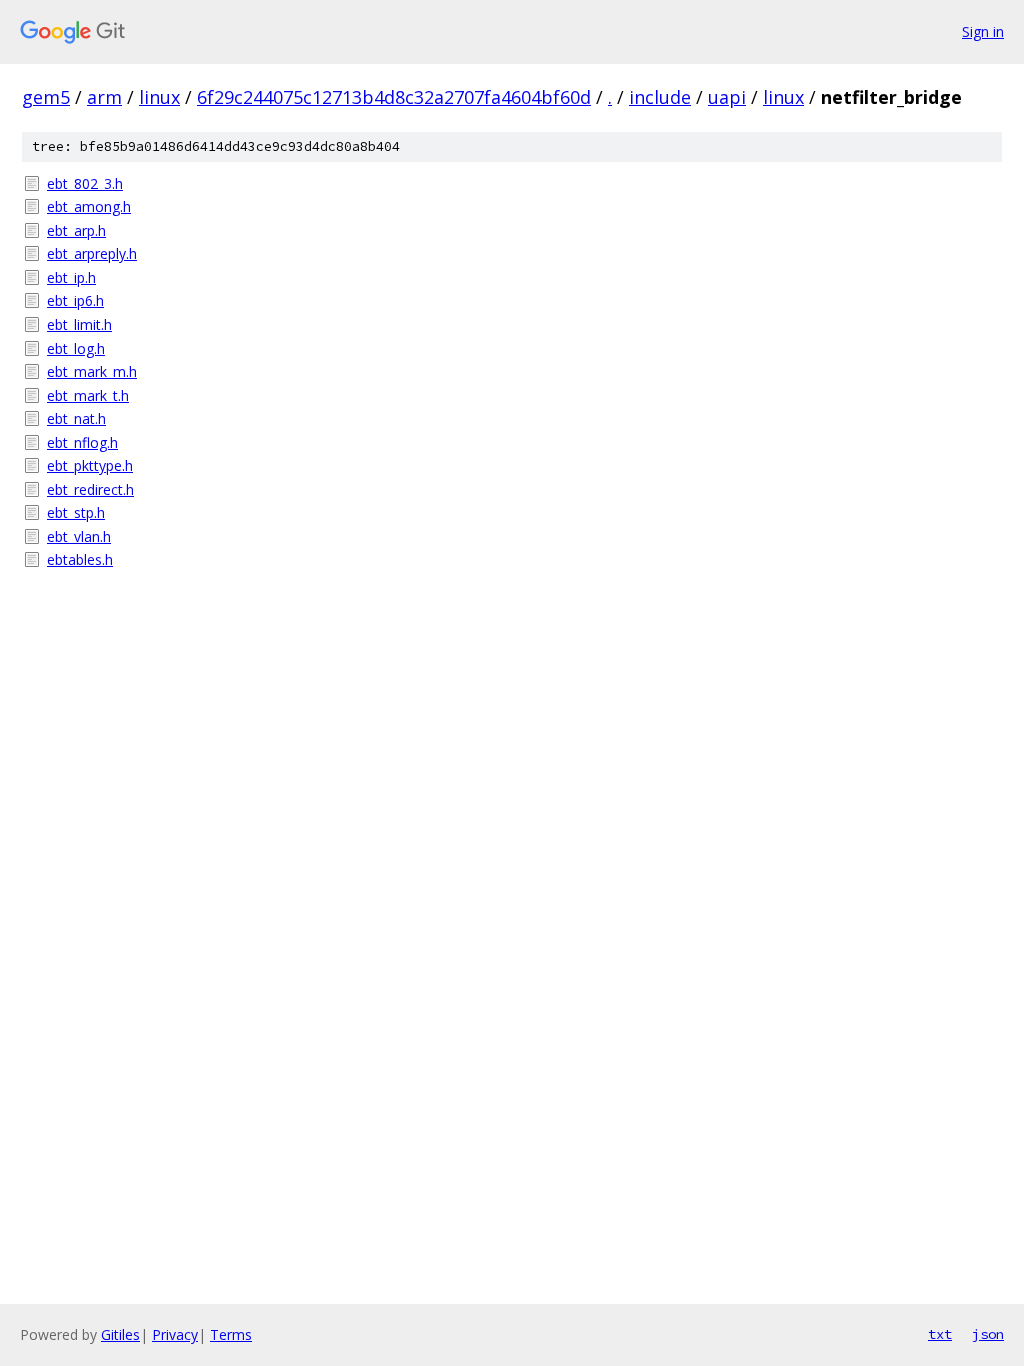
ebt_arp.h (76, 230)
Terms (231, 1334)
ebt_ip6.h (75, 300)
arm (104, 97)
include (660, 97)
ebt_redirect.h (90, 489)
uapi (727, 97)
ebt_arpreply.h (92, 253)
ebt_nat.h (76, 418)
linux (159, 97)
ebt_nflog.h (82, 442)
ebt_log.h (76, 348)
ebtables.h (80, 559)
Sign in (983, 31)
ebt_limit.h (79, 324)
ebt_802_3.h (85, 183)
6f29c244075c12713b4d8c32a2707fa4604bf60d (394, 97)
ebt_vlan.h (79, 536)
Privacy (175, 1334)
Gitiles (120, 1334)
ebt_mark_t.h (88, 395)
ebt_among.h (89, 206)
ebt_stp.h (76, 512)
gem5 (46, 97)
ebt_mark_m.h (92, 371)
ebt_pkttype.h (90, 465)
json (988, 1334)
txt (940, 1334)
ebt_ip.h (71, 277)
